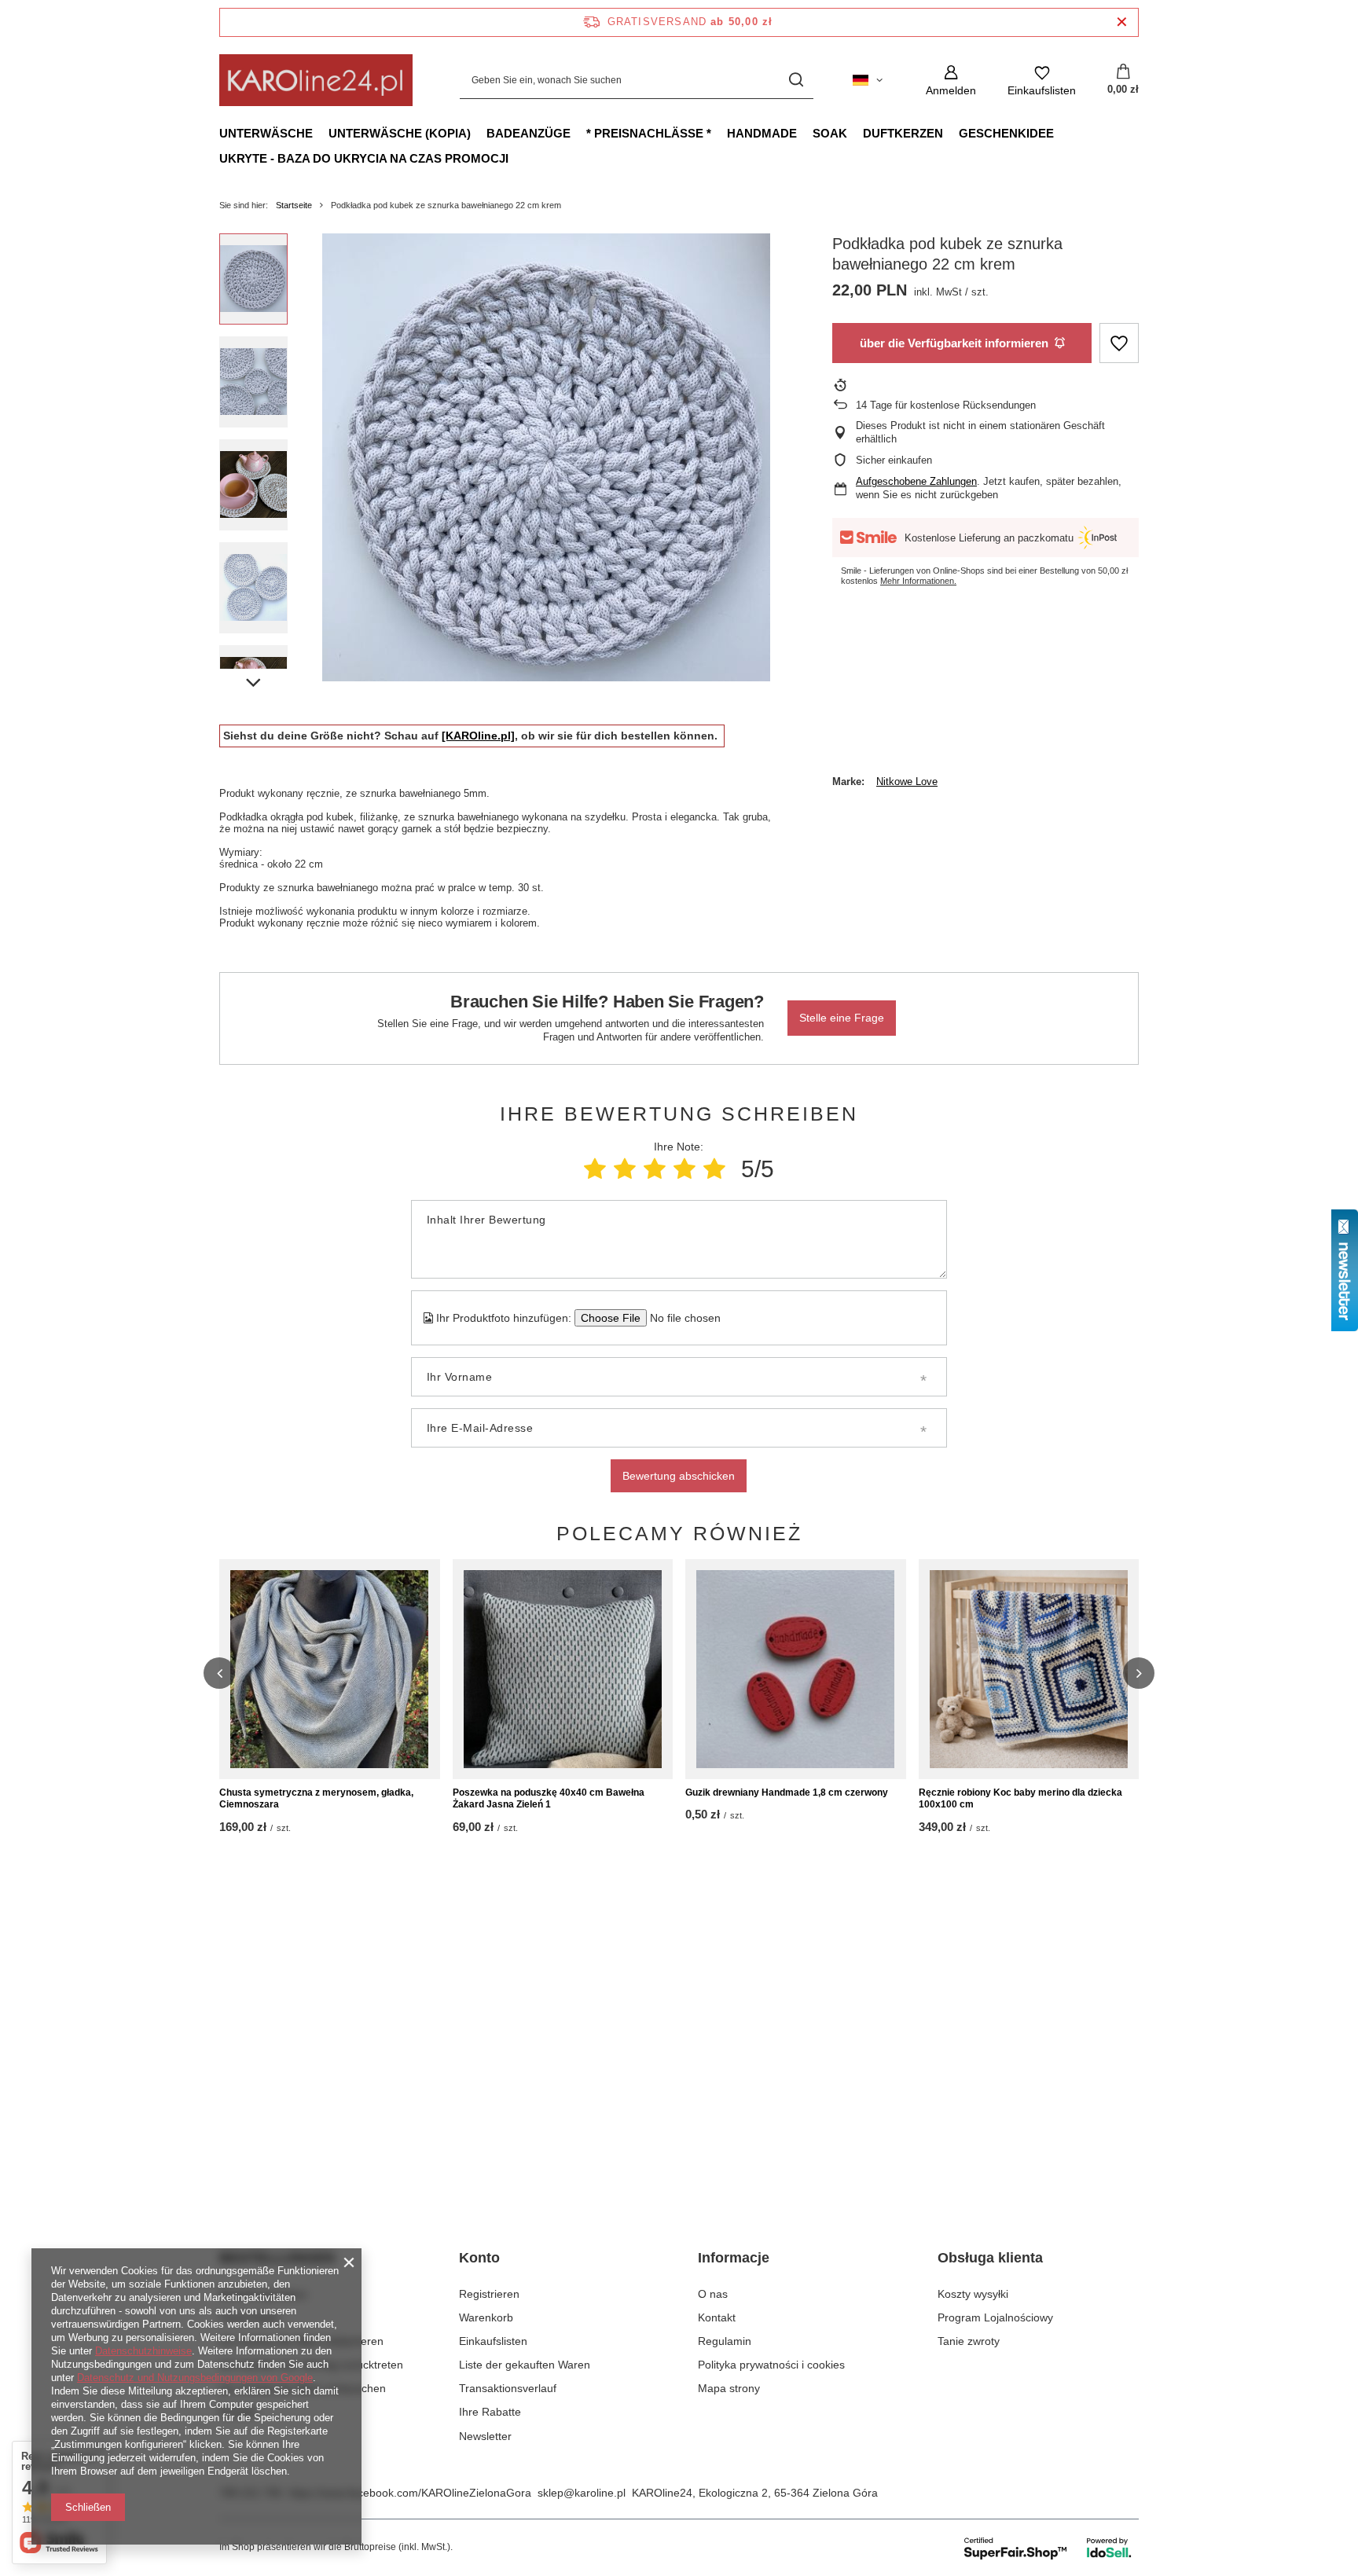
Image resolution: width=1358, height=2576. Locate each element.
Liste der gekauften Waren (525, 2365)
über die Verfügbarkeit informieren (954, 343)
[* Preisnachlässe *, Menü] (719, 133)
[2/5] (625, 1169)
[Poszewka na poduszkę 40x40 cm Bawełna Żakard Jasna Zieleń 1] (563, 1669)
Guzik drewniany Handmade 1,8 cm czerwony (787, 1793)
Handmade (762, 133)
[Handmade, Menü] (805, 133)
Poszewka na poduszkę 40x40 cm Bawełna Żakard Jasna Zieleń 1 (549, 1799)
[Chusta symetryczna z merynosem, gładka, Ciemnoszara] (330, 1669)
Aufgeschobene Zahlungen (916, 481)
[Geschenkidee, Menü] (1062, 133)
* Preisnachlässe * (649, 133)
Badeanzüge (529, 133)
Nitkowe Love (907, 782)
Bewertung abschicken (679, 1476)
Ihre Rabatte (490, 2412)
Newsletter (485, 2436)
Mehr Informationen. (918, 581)
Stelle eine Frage (842, 1018)
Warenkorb (486, 2317)
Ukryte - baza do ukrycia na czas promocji (364, 158)
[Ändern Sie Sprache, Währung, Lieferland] (868, 80)
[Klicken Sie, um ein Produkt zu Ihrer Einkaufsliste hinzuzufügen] (1119, 343)
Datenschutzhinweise (143, 2351)
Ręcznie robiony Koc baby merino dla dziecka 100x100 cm (1020, 1799)
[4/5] (685, 1169)
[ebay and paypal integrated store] (1049, 2548)
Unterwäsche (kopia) (400, 133)
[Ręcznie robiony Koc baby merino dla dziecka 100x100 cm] (1029, 1669)
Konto (479, 2258)
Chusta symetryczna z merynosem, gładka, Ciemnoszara (316, 1799)
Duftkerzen (903, 133)
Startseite (294, 205)
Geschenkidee (1006, 133)
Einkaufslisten (493, 2341)
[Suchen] (796, 81)
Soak (830, 133)
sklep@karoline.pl (582, 2493)
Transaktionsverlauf (508, 2388)
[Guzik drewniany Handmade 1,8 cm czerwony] (796, 1669)
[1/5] (595, 1169)
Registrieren (489, 2294)
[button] (219, 1673)
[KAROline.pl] (478, 736)
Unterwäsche (266, 133)
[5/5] (714, 1169)
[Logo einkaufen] (316, 80)
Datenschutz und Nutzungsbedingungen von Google (195, 2378)
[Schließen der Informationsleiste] (1122, 22)
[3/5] (655, 1169)
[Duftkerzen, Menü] (951, 133)
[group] (546, 457)
